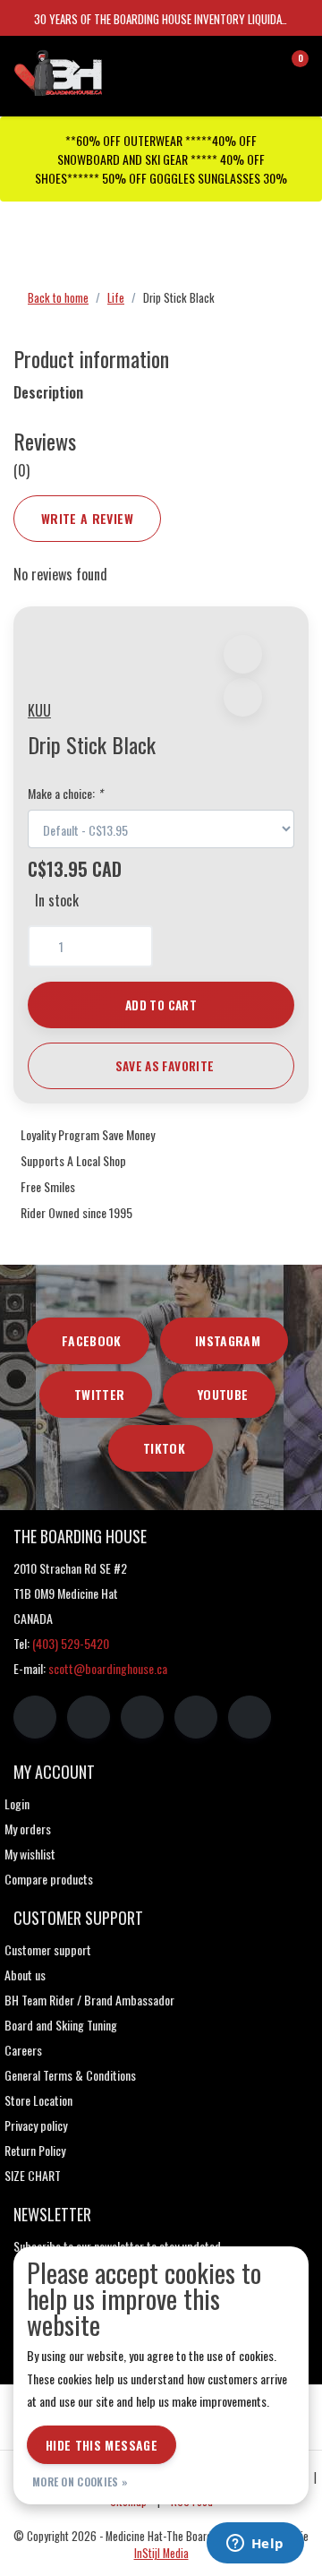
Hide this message (102, 2445)
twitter (99, 1394)
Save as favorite (165, 1066)
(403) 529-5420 (71, 1643)
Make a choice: (65, 793)
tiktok (164, 1448)
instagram (228, 1340)
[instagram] (89, 1717)
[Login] (224, 66)
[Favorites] (258, 66)
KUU (39, 710)
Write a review (87, 518)
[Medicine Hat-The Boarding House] (94, 71)
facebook (92, 1340)
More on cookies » (80, 2482)
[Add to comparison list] (243, 697)
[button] (243, 654)
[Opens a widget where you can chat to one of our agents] (255, 2545)
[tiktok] (250, 1717)
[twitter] (142, 1717)
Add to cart (161, 1005)
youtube (223, 1394)
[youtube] (196, 1717)
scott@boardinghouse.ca (108, 1668)
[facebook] (35, 1717)
